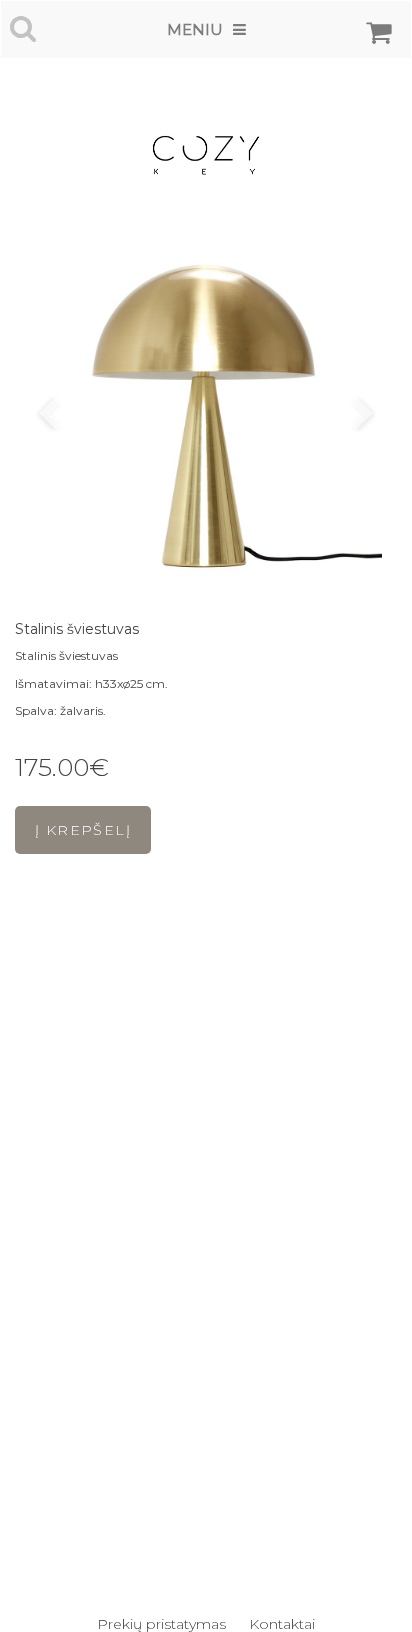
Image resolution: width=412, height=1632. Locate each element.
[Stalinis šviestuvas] (206, 416)
